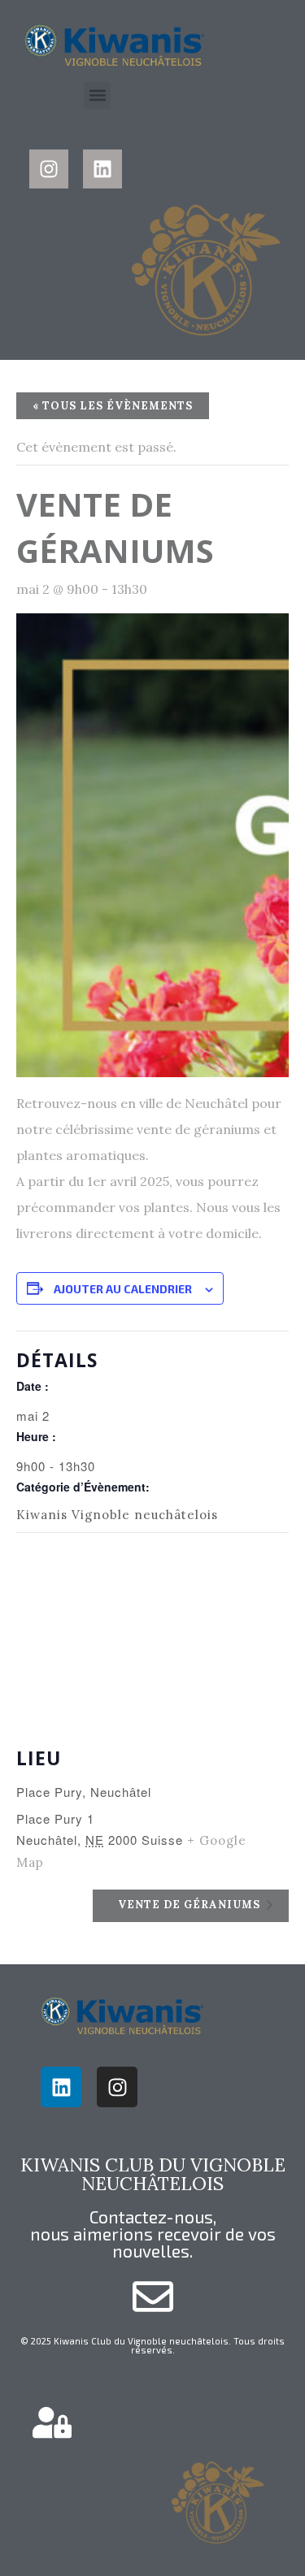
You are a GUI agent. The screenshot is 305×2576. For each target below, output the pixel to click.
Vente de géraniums (191, 1905)
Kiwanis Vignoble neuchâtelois (117, 1515)
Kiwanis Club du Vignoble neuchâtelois (153, 2173)
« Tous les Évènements (113, 406)
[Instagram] (49, 169)
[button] (97, 95)
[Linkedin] (102, 169)
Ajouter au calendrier (123, 1289)
